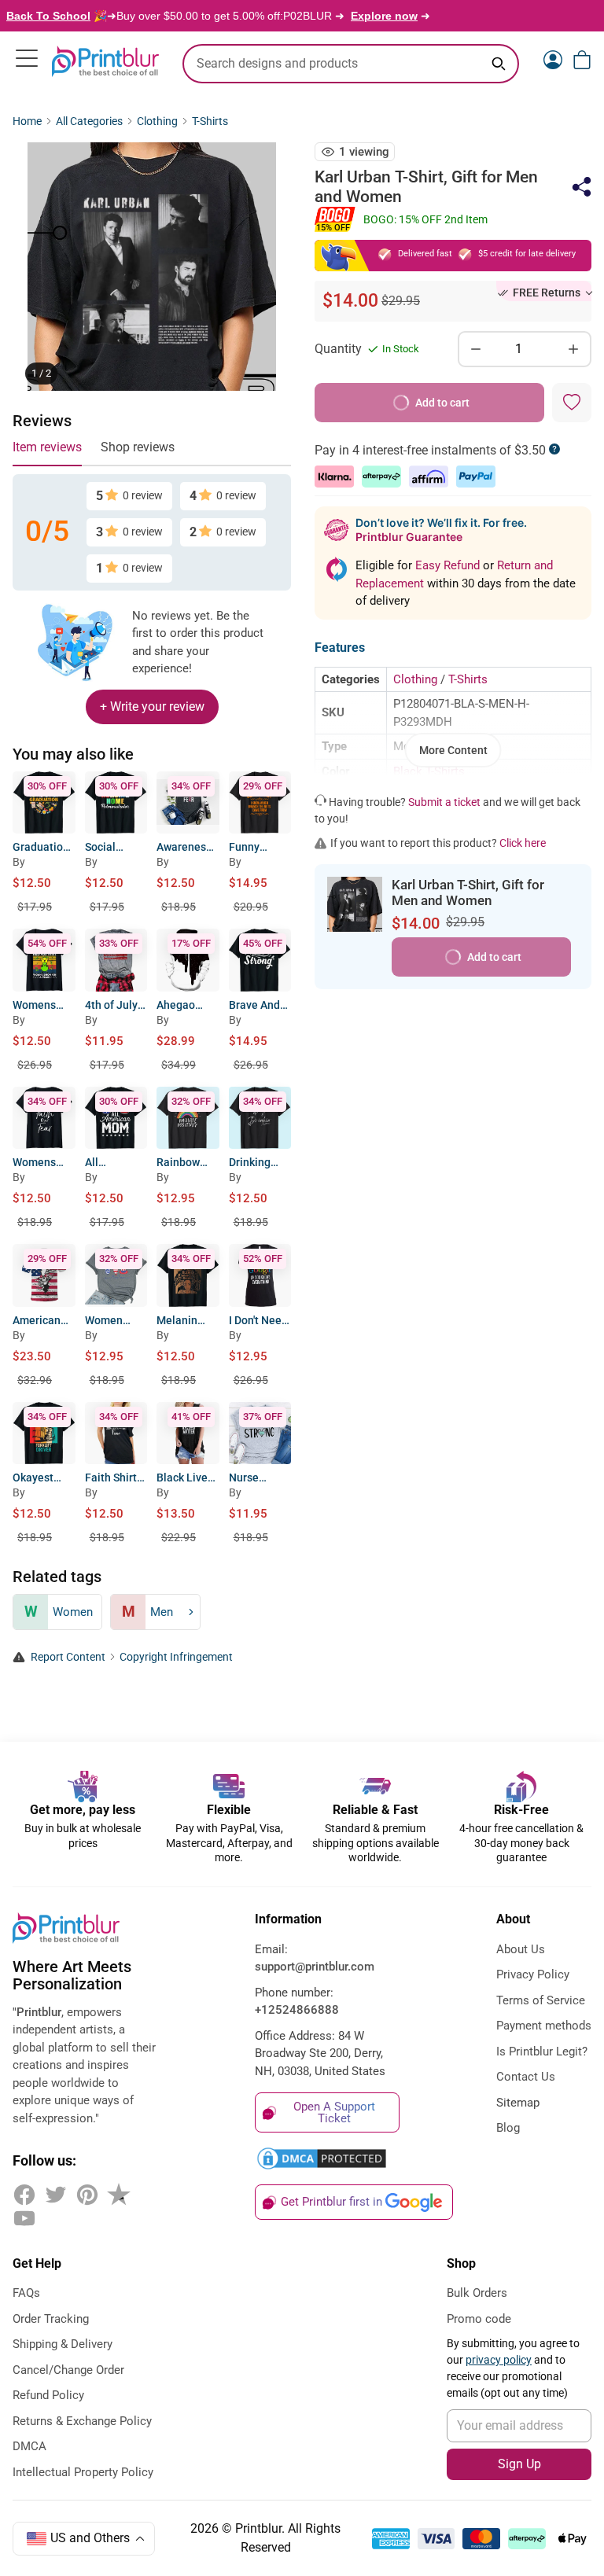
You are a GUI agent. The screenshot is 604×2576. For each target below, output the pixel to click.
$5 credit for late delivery (527, 254)
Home (27, 121)
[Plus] (573, 349)
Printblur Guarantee (409, 537)
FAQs (26, 2293)
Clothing (157, 121)
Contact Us (526, 2077)
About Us (521, 1949)
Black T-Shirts (429, 771)
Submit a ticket (444, 802)
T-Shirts (210, 121)
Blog (508, 2128)
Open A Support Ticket (334, 2112)
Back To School (48, 16)
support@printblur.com (315, 1967)
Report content (68, 1657)
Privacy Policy (533, 1974)
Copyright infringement (176, 1657)
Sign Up (519, 2464)
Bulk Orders (477, 2293)
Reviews (42, 421)
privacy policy (499, 2360)
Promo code (479, 2319)
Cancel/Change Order (68, 2370)
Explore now (384, 16)
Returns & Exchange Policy (82, 2421)
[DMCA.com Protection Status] (327, 2158)
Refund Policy (48, 2395)
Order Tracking (51, 2319)
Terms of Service (541, 2000)
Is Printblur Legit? (542, 2052)
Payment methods (544, 2026)
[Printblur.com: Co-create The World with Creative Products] (105, 61)
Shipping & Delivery (63, 2344)
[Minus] (476, 349)
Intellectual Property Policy (83, 2472)
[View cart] (582, 60)
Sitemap (518, 2103)
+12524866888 (297, 2010)
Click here (523, 843)
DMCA (29, 2446)
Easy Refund (449, 565)
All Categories (89, 121)
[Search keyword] (499, 64)
